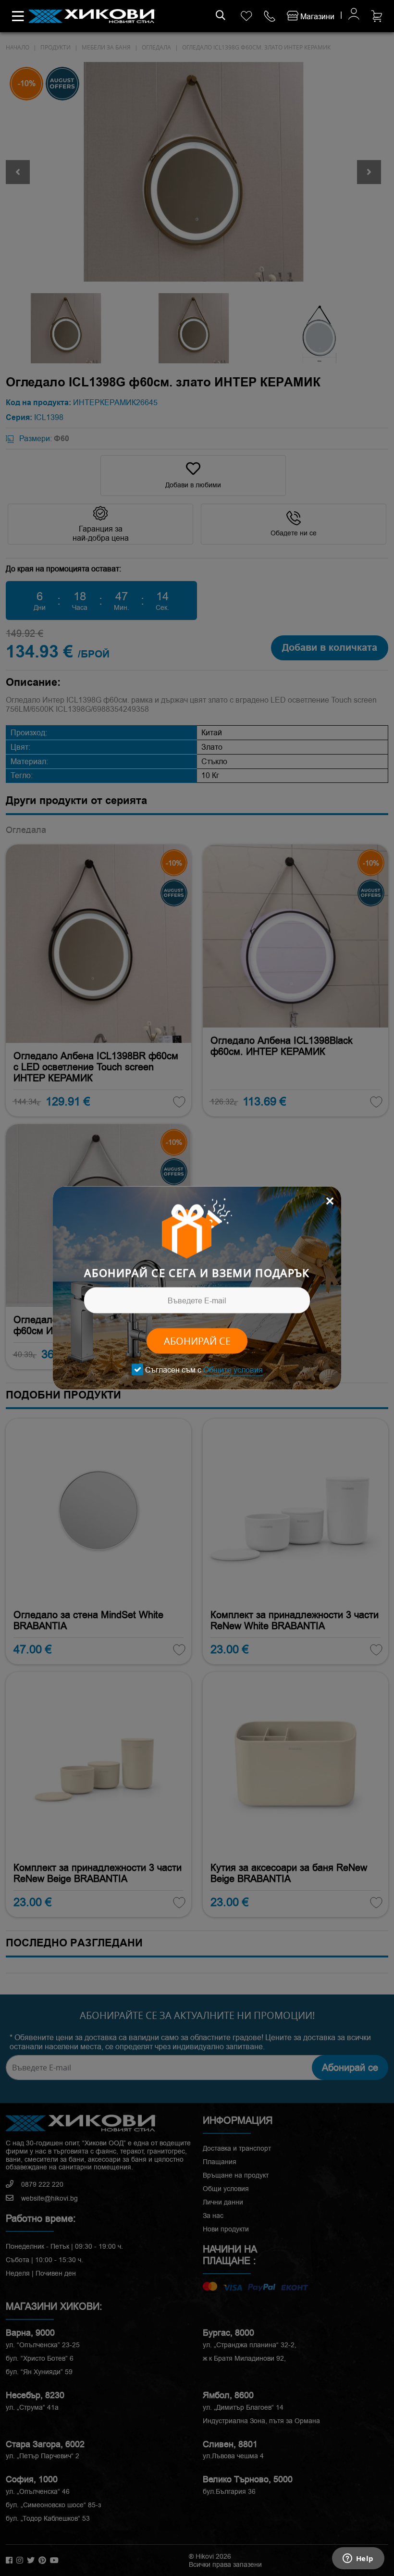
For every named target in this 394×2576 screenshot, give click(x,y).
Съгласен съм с (204, 1370)
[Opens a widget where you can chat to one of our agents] (358, 2559)
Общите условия (233, 1370)
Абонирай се (197, 1341)
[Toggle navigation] (18, 16)
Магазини (316, 17)
